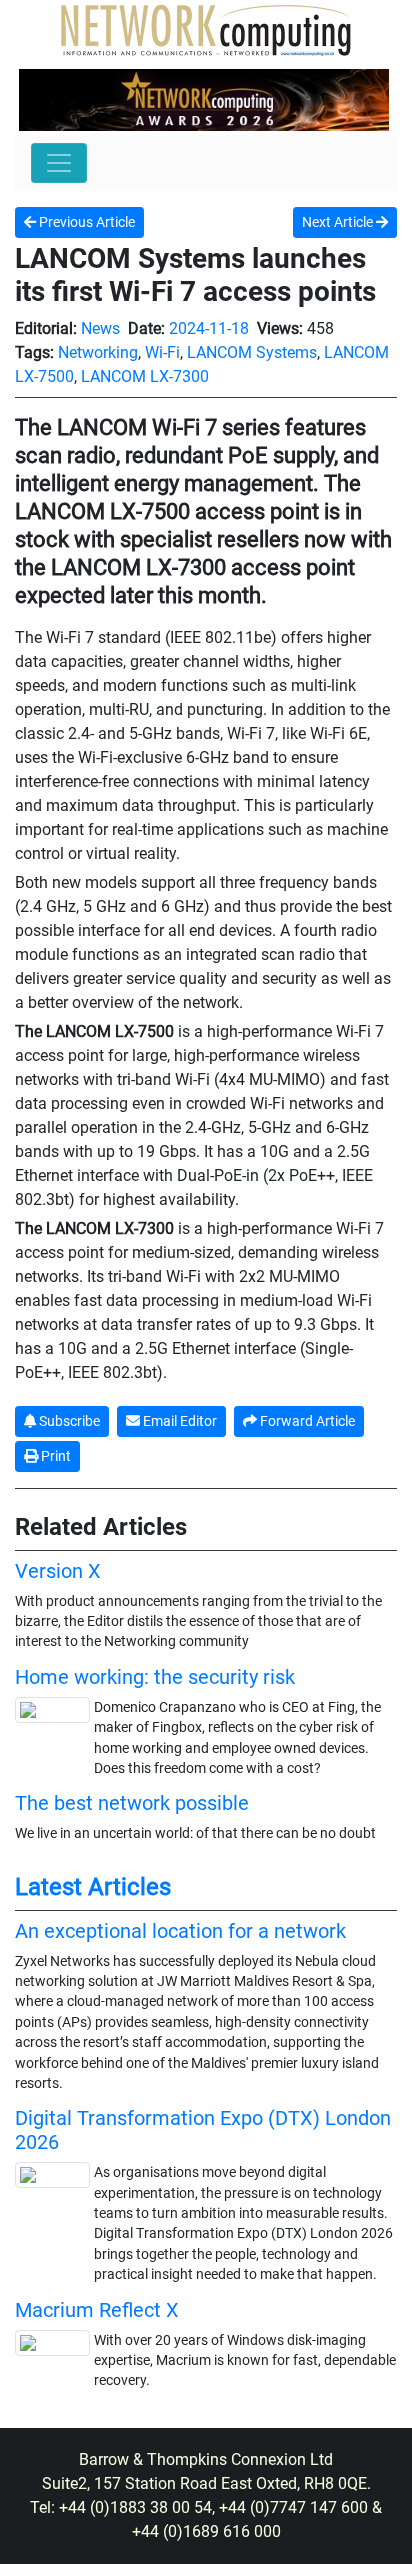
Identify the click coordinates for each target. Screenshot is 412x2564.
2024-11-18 (209, 328)
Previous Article (85, 222)
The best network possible (132, 1803)
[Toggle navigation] (59, 163)
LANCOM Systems (252, 352)
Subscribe (68, 1421)
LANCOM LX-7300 (145, 376)
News (100, 328)
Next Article (339, 222)
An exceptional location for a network (180, 1931)
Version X (58, 1571)
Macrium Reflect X (97, 2310)
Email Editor (178, 1421)
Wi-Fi (162, 352)
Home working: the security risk (155, 1677)
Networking (98, 352)
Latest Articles (93, 1887)
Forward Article (306, 1421)
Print (54, 1456)
